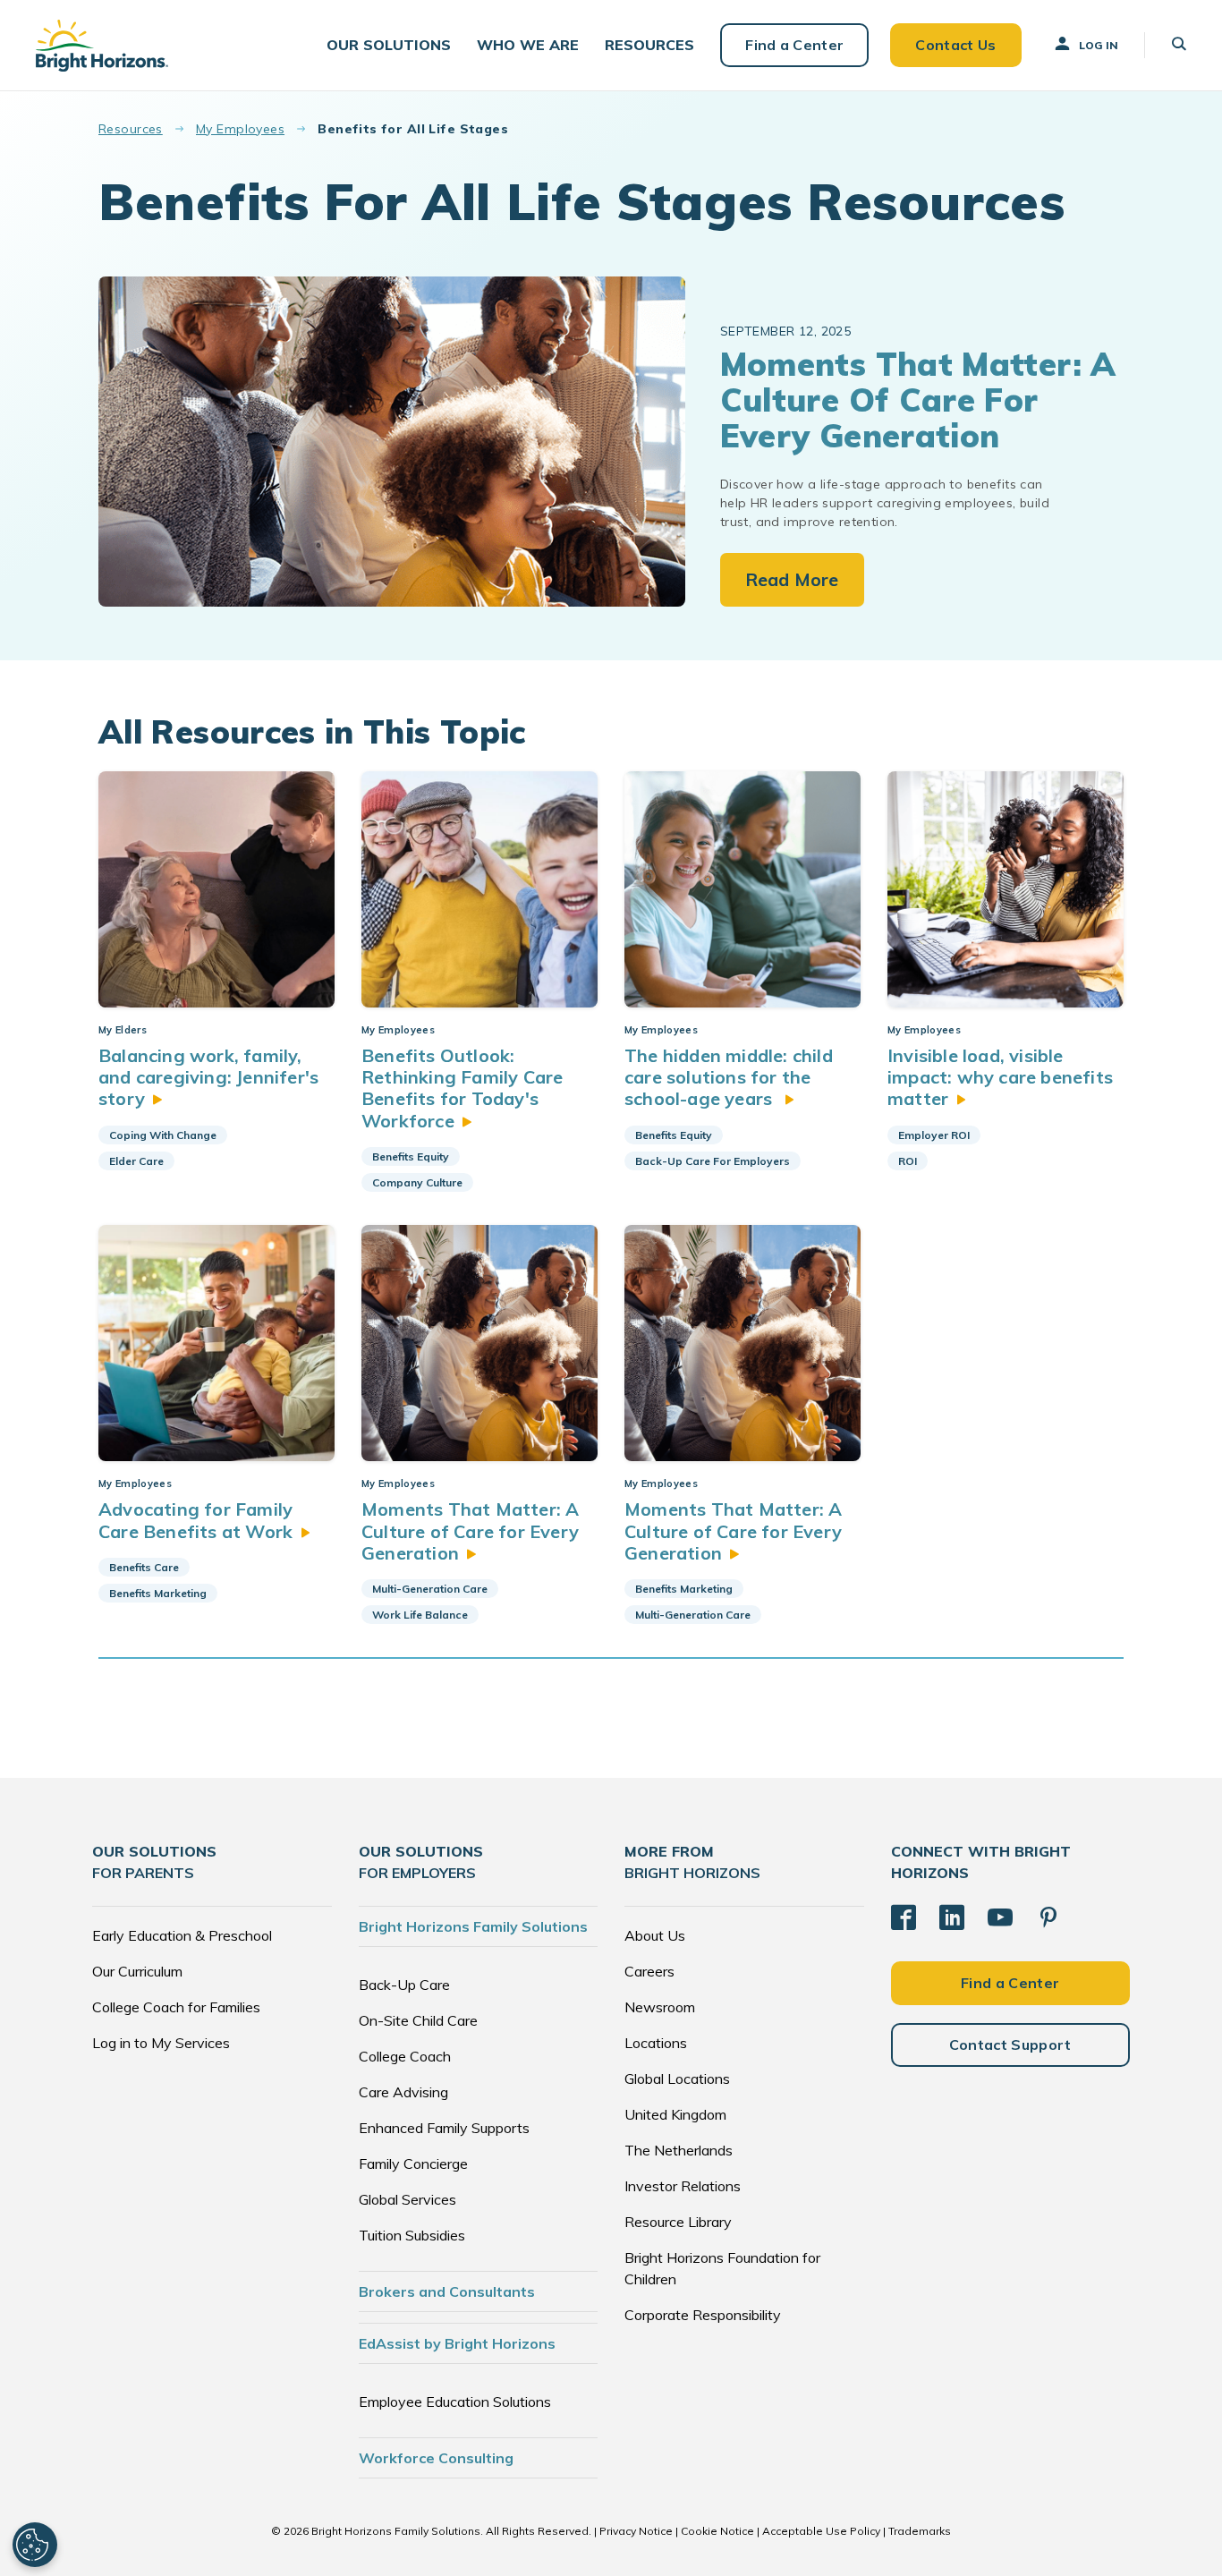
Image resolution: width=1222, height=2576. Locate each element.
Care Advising (403, 2092)
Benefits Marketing (158, 1593)
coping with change (163, 1135)
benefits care (144, 1567)
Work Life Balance (420, 1615)
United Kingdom (675, 2114)
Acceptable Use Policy (821, 2531)
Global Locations (677, 2079)
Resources (131, 129)
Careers (649, 1971)
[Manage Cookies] (35, 2545)
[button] (389, 45)
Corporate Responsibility (703, 2315)
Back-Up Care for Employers (713, 1161)
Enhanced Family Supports (444, 2128)
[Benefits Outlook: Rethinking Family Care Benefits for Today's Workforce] (479, 889)
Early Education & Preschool (182, 1935)
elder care (136, 1161)
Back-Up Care (404, 1985)
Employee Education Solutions (455, 2402)
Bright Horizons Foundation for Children (722, 2268)
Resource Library (678, 2222)
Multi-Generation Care (430, 1589)
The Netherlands (679, 2150)
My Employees (240, 129)
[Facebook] (904, 1917)
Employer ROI (934, 1135)
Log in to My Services (161, 2043)
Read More (792, 579)
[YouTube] (1000, 1917)
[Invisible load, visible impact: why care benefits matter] (1006, 889)
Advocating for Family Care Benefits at (195, 1520)
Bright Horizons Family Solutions (473, 1926)
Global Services (407, 2199)
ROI (908, 1161)
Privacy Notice (636, 2531)
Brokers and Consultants (447, 2291)
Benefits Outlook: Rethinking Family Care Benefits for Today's (462, 1088)
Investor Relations (683, 2186)
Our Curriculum (137, 1971)
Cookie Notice (717, 2531)
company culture (417, 1182)
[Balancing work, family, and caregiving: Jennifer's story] (216, 889)
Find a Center (794, 45)
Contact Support (1010, 2045)
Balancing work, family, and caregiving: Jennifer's (208, 1077)
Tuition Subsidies (412, 2235)
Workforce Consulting (436, 2458)
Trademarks (920, 2531)
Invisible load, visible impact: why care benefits (1000, 1077)
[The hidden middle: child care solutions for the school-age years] (743, 889)
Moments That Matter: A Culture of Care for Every (470, 1531)
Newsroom (660, 2007)
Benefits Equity (411, 1156)
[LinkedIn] (952, 1917)
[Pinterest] (1048, 1917)
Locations (656, 2043)
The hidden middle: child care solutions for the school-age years (729, 1077)
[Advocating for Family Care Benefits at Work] (216, 1343)
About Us (655, 1935)
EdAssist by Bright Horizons (457, 2343)
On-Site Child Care (418, 2020)
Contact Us (955, 45)
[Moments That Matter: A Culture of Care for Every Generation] (479, 1343)
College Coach (405, 2056)
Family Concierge (413, 2164)
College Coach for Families (176, 2007)
